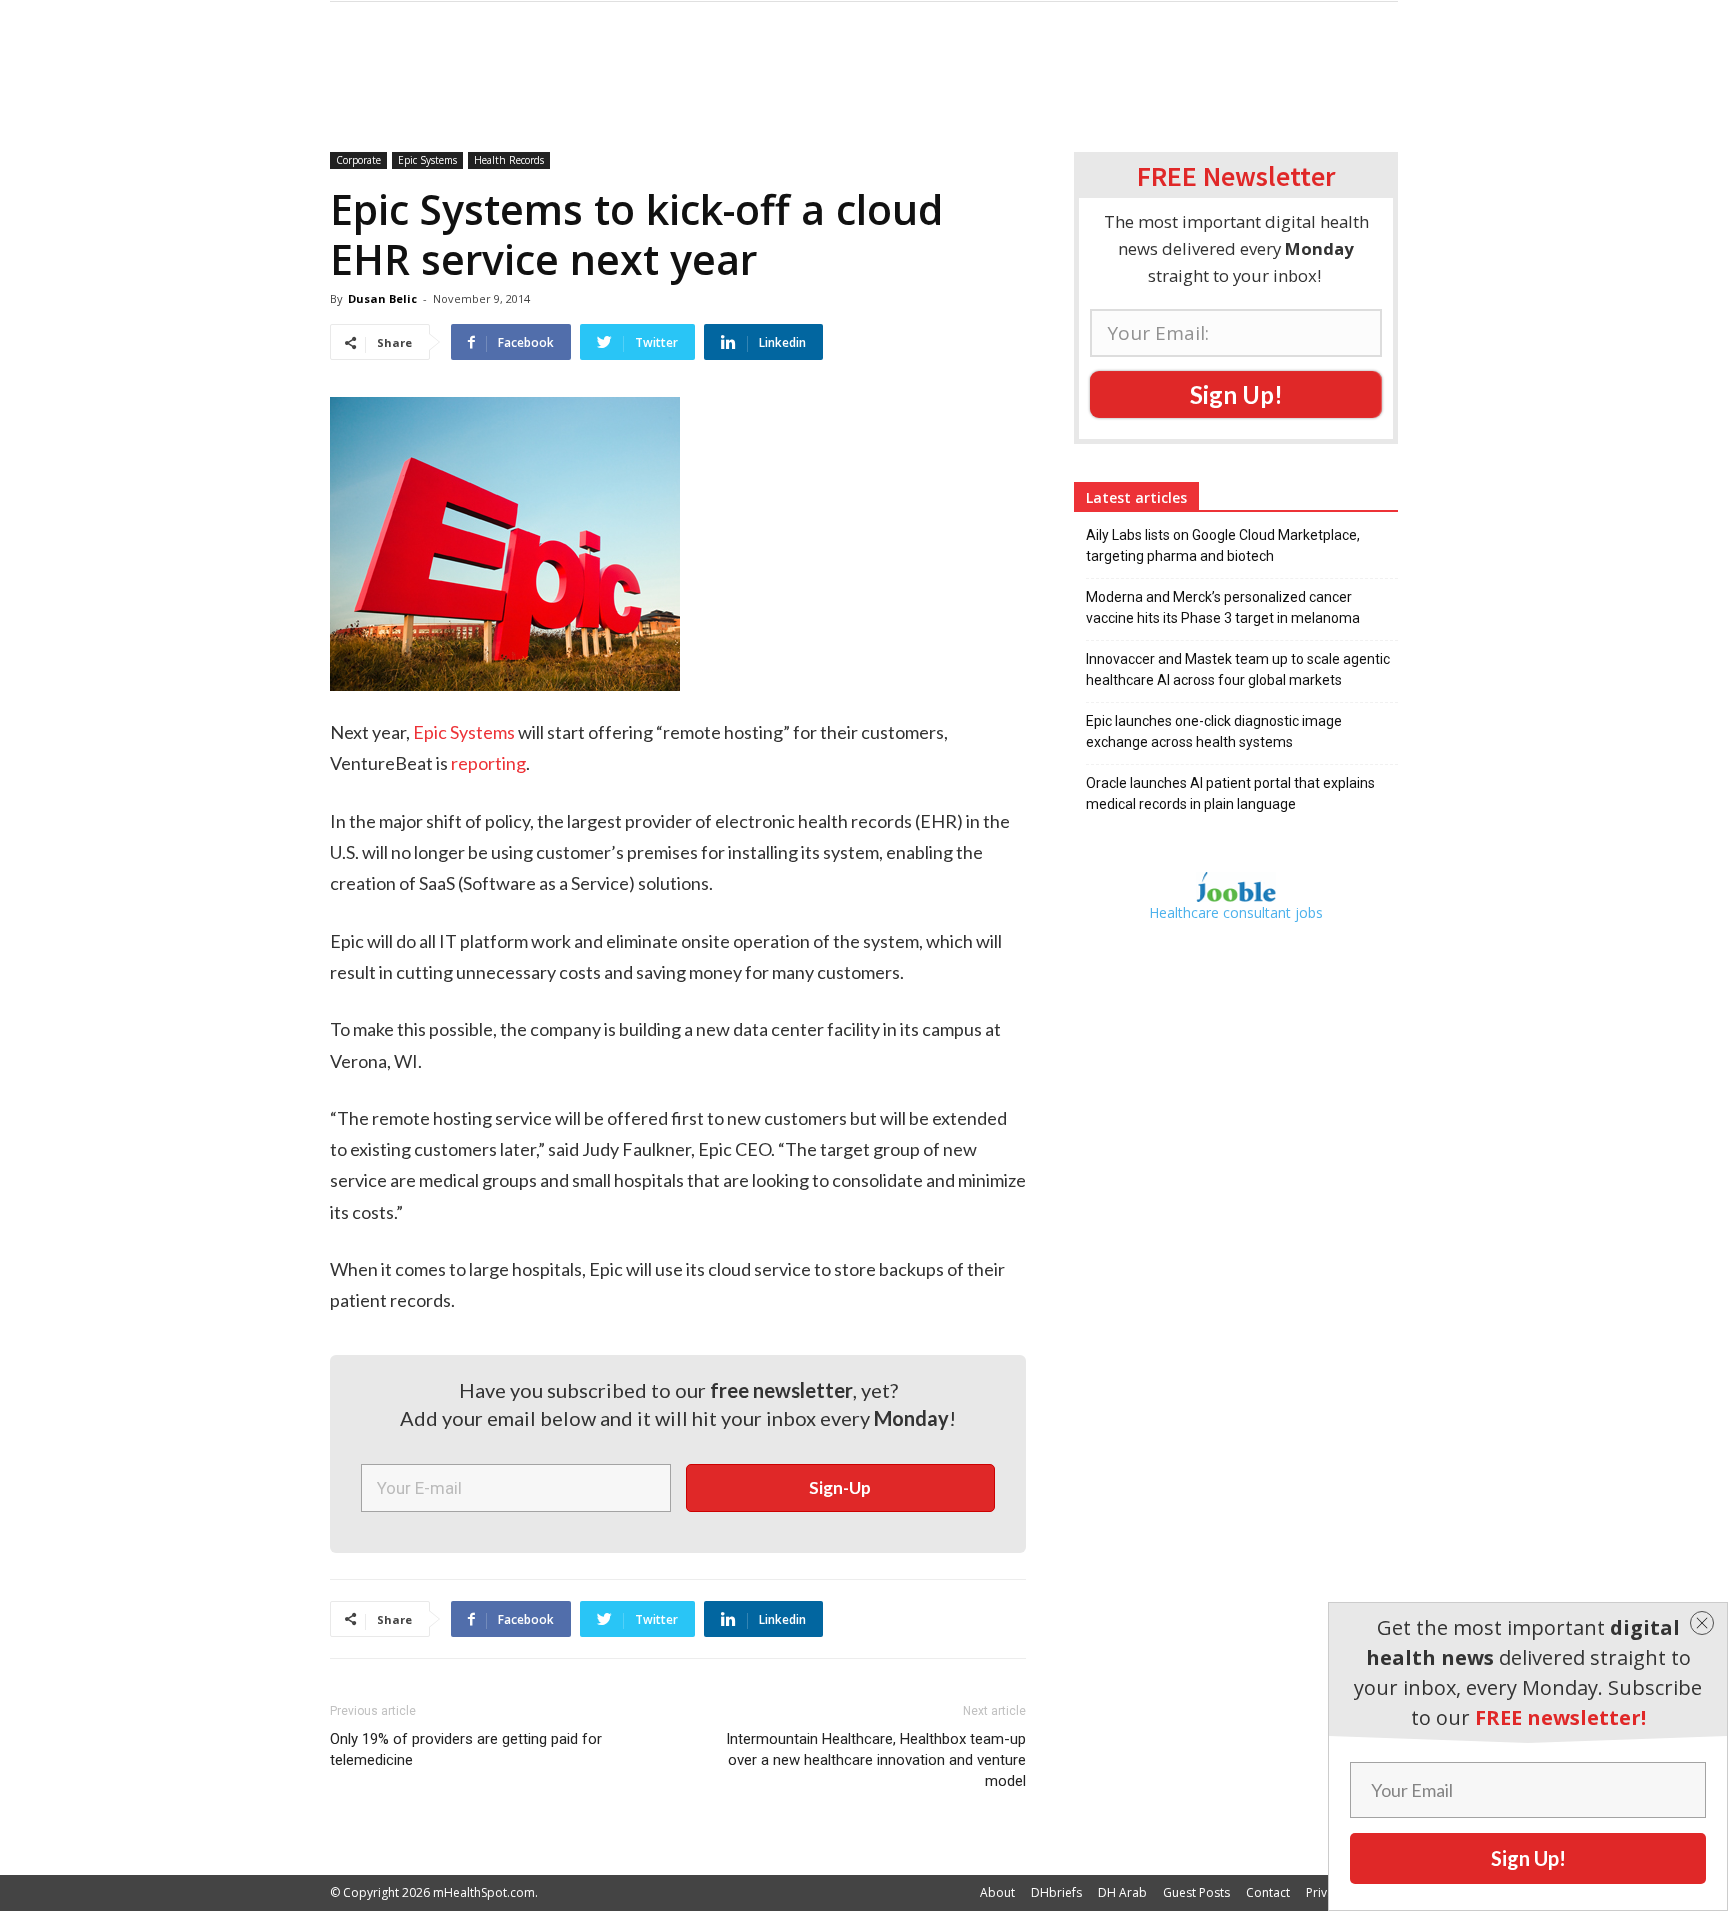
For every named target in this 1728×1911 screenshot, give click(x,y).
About (997, 1892)
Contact (1268, 1892)
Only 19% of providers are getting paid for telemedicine (466, 1749)
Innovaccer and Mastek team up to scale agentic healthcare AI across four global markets (1238, 669)
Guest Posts (1196, 1892)
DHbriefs (1056, 1892)
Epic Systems (427, 160)
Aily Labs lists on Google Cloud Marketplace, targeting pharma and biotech (1223, 545)
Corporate (358, 160)
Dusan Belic (382, 298)
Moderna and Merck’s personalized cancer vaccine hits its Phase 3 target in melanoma (1223, 607)
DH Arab (1122, 1892)
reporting (488, 763)
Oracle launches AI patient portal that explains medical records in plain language (1230, 793)
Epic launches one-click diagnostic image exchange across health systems (1214, 731)
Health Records (509, 160)
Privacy (1326, 1892)
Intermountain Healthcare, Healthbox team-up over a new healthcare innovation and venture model (876, 1760)
